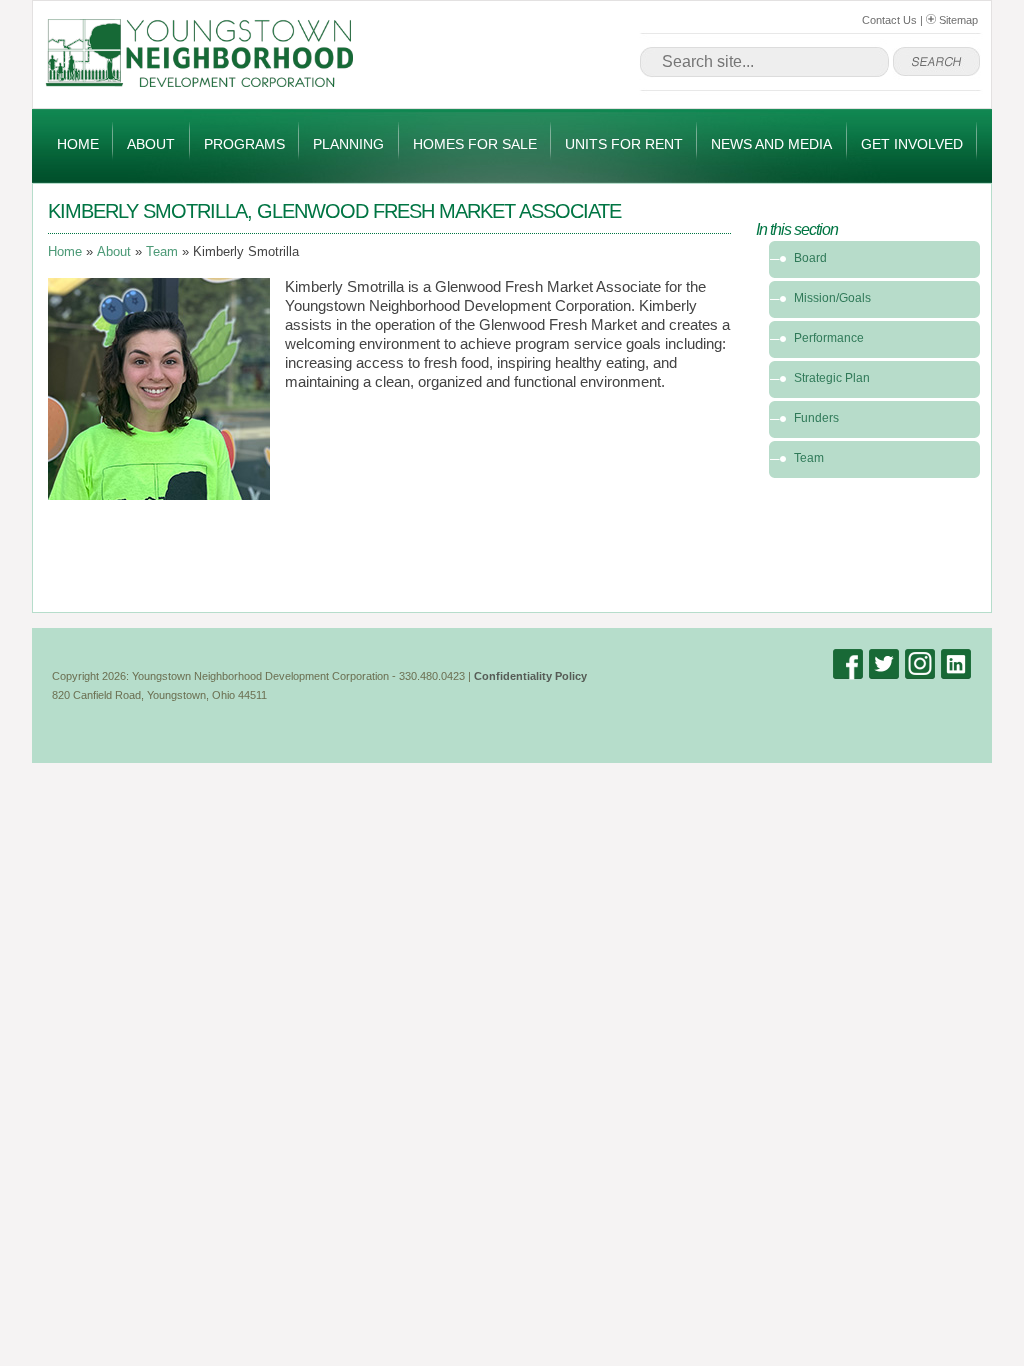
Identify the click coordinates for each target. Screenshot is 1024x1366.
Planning (348, 144)
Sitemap (957, 20)
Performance (829, 338)
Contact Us (889, 20)
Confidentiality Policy (530, 676)
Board (810, 258)
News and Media (771, 144)
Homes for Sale (475, 144)
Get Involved (912, 144)
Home (78, 144)
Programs (244, 144)
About (151, 144)
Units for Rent (624, 144)
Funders (816, 418)
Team (162, 252)
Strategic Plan (832, 378)
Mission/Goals (832, 298)
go (936, 62)
